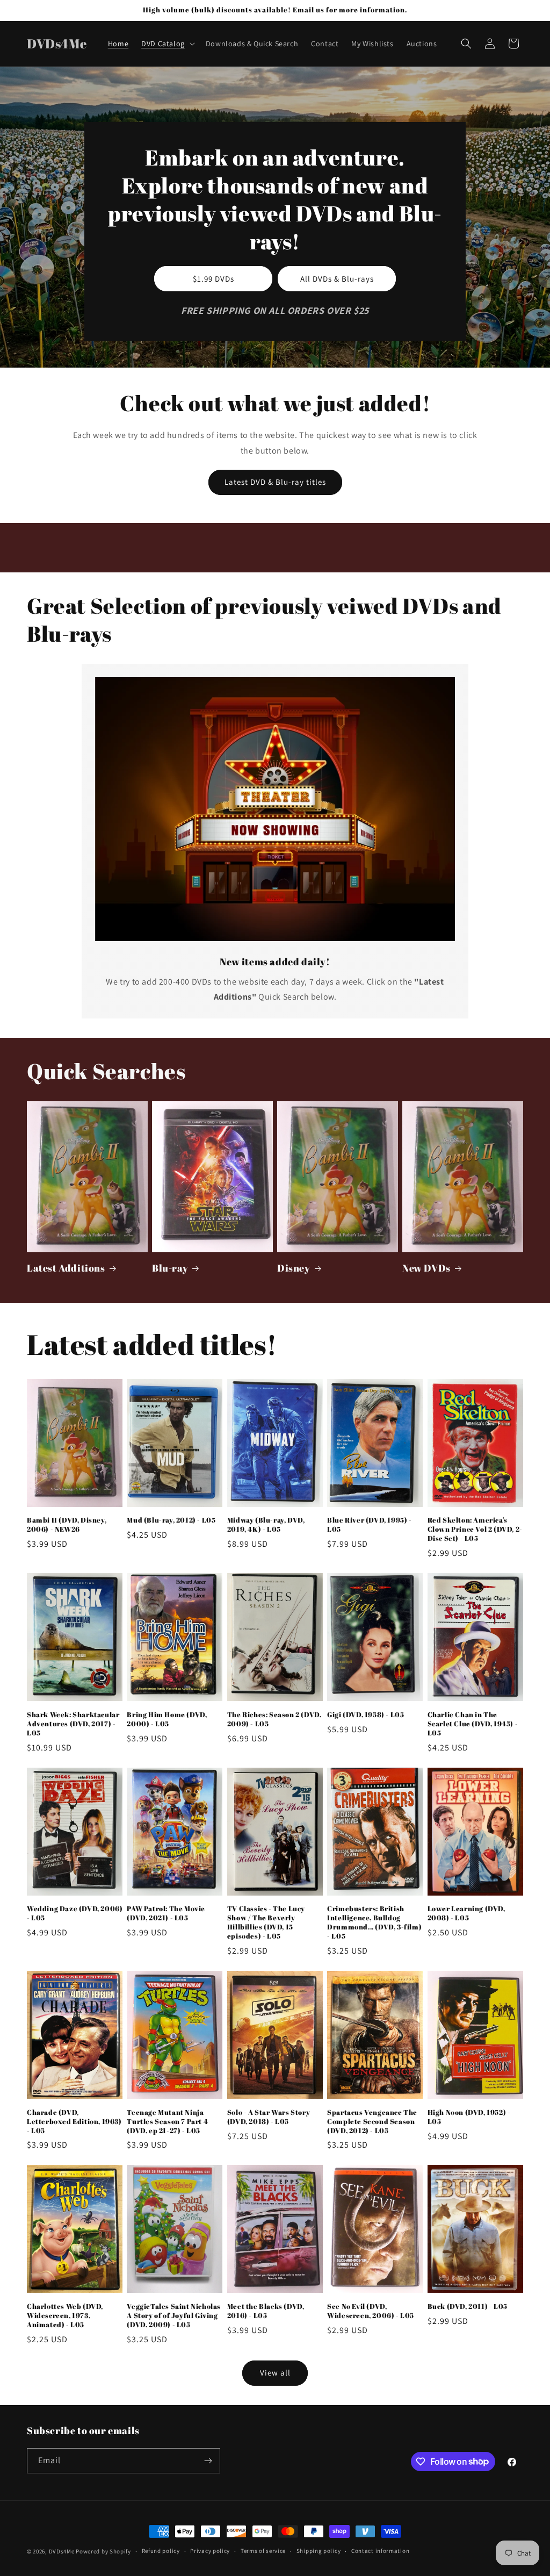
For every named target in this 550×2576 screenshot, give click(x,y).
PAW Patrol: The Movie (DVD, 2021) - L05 (166, 1913)
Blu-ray (170, 1268)
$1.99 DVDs (214, 278)
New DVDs (426, 1268)
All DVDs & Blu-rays (337, 278)
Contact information (380, 2551)
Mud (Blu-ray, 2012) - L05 (171, 1520)
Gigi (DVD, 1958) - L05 (366, 1715)
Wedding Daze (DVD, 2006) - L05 (75, 1913)
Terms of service (263, 2551)
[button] (167, 44)
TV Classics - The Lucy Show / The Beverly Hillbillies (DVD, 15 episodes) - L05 (266, 1922)
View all (275, 2373)
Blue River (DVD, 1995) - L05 (369, 1525)
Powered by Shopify (103, 2551)
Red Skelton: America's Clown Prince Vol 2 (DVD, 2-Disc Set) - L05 (475, 1529)
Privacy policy (210, 2551)
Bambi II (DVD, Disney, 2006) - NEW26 (67, 1525)
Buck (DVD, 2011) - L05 (468, 2306)
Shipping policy (319, 2551)
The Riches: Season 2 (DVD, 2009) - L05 (274, 1719)
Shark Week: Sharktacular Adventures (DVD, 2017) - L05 (73, 1724)
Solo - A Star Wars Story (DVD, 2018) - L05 (269, 2117)
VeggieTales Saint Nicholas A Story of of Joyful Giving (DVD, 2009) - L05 (174, 2316)
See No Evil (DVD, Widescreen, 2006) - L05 (371, 2311)
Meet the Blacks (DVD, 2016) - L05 (266, 2311)
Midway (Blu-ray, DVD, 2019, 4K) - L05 (266, 1525)
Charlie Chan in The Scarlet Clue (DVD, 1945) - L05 (473, 1724)
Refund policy (161, 2551)
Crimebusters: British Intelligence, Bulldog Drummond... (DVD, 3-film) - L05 (374, 1922)
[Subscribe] (208, 2461)
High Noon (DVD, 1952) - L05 (469, 2117)
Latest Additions (66, 1268)
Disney (294, 1268)
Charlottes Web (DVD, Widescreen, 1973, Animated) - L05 (65, 2316)
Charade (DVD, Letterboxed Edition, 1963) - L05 (74, 2122)
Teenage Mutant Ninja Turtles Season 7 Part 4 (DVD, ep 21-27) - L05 (167, 2122)
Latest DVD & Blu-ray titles (275, 482)
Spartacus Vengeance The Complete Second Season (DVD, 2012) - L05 (372, 2122)
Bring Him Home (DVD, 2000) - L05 (167, 1719)
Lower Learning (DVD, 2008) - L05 (466, 1913)
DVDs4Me (62, 2551)
